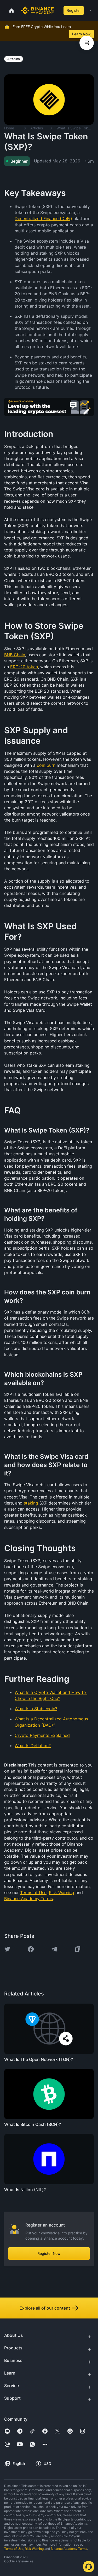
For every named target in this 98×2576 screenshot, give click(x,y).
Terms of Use (14, 2549)
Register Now (49, 2253)
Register (74, 10)
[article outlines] (87, 43)
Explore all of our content (45, 2308)
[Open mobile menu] (90, 10)
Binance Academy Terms (69, 2549)
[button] (90, 10)
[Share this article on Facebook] (31, 1949)
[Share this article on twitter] (7, 1949)
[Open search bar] (58, 10)
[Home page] (38, 10)
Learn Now (81, 34)
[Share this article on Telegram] (54, 1949)
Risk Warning (34, 2549)
